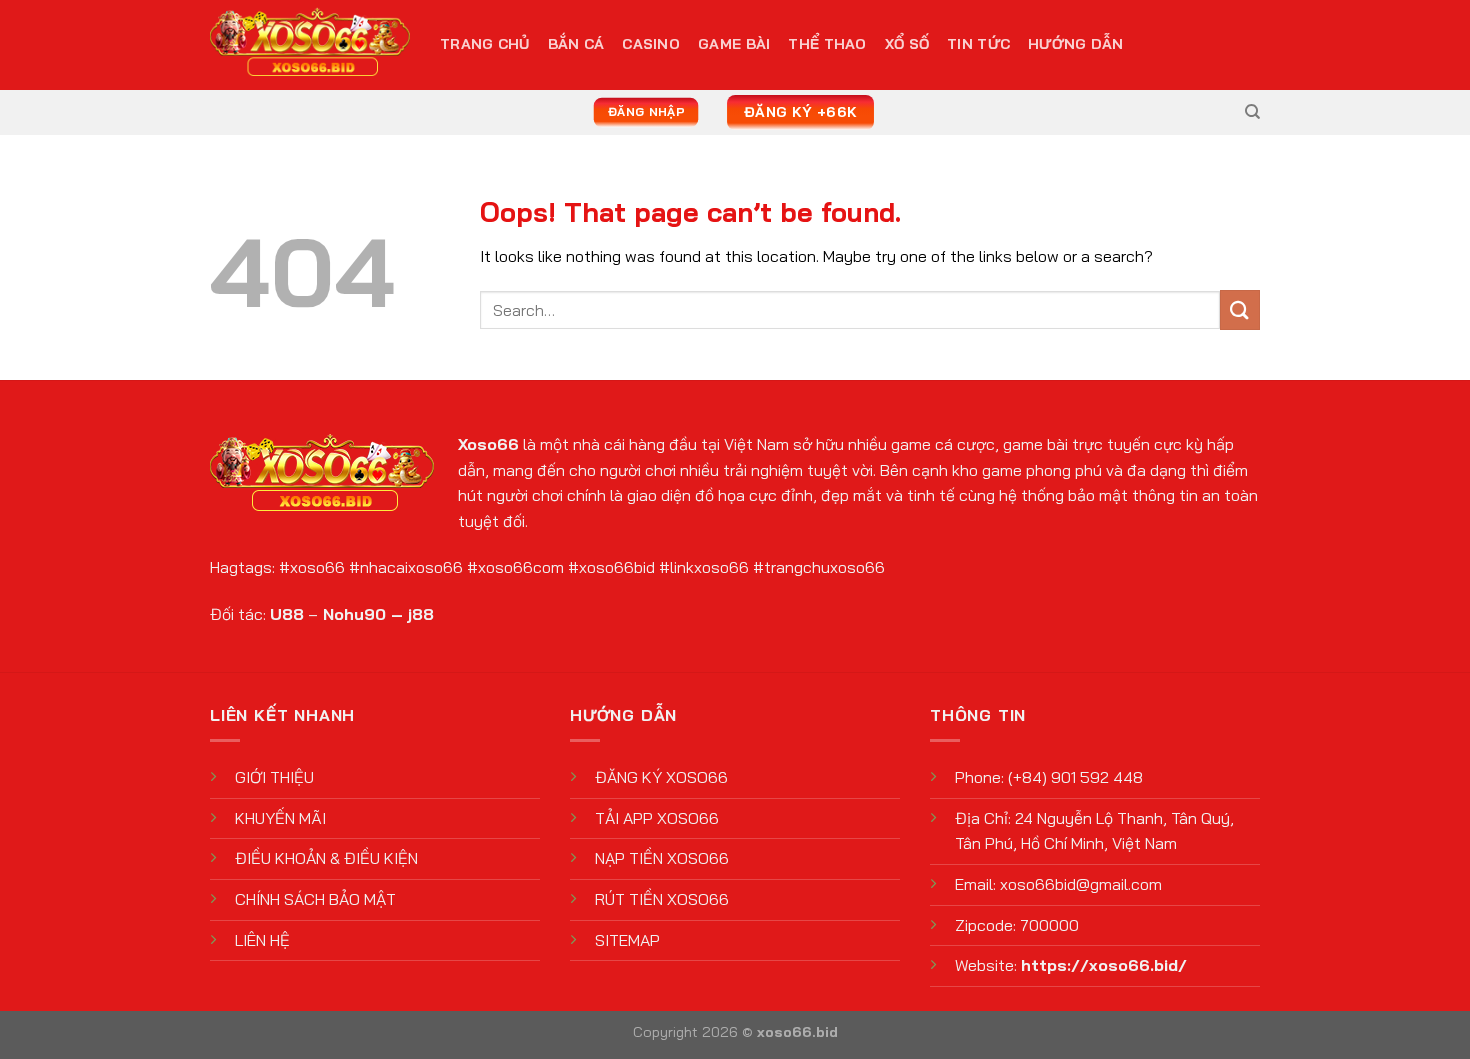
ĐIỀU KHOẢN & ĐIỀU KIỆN (326, 858)
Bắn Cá (576, 44)
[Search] (1252, 112)
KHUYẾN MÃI (280, 818)
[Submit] (1240, 309)
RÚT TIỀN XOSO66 (662, 899)
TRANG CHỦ (485, 44)
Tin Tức (978, 44)
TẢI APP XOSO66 (657, 818)
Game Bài (734, 44)
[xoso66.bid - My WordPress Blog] (310, 45)
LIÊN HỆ (262, 940)
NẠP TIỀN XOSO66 (662, 858)
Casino (651, 44)
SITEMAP (627, 940)
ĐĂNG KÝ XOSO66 (661, 777)
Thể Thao (827, 44)
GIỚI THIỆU (274, 777)
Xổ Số (907, 44)
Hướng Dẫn (1076, 44)
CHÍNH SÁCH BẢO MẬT (315, 899)
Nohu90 (354, 614)
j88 (421, 614)
